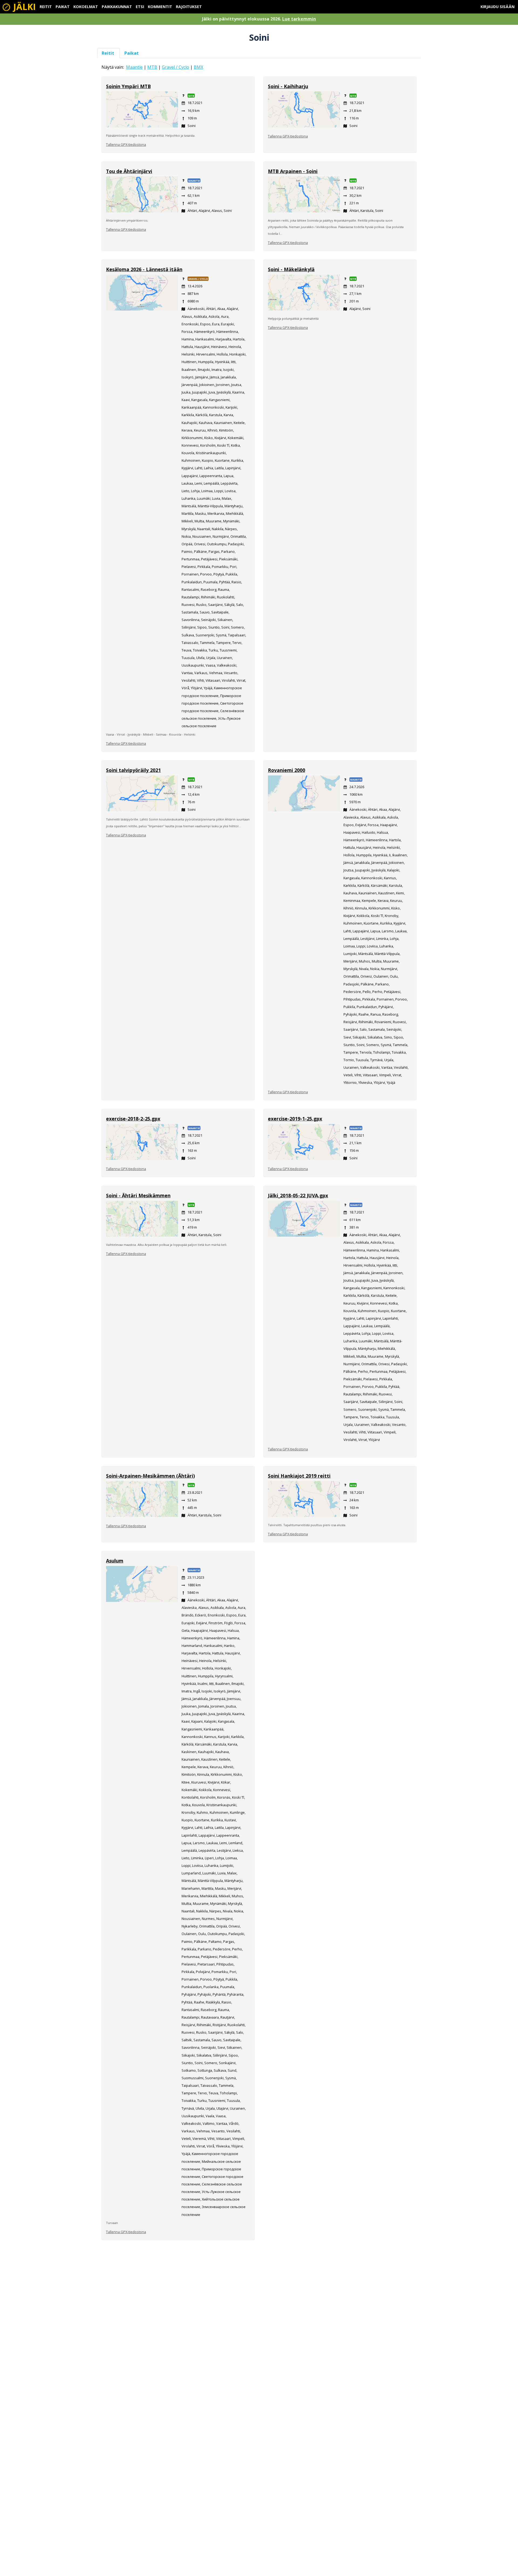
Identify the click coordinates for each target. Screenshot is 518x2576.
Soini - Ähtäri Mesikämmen (138, 1195)
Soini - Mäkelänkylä (291, 269)
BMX (198, 67)
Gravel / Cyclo (175, 67)
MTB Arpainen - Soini (293, 171)
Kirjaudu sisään (497, 7)
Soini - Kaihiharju (288, 86)
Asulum (115, 1561)
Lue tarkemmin (299, 19)
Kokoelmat (86, 7)
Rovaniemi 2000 (287, 770)
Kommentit (160, 7)
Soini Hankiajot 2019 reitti (299, 1476)
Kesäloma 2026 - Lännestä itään (144, 269)
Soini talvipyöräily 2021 (133, 770)
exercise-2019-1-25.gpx (295, 1119)
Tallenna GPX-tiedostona (126, 144)
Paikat (63, 7)
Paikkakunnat (117, 7)
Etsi (140, 7)
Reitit (46, 7)
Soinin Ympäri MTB (128, 86)
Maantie (134, 67)
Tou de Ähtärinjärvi (129, 171)
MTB (152, 67)
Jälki (23, 7)
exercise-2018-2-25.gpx (133, 1119)
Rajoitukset (189, 7)
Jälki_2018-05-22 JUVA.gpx (298, 1195)
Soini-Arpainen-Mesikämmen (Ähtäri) (150, 1476)
